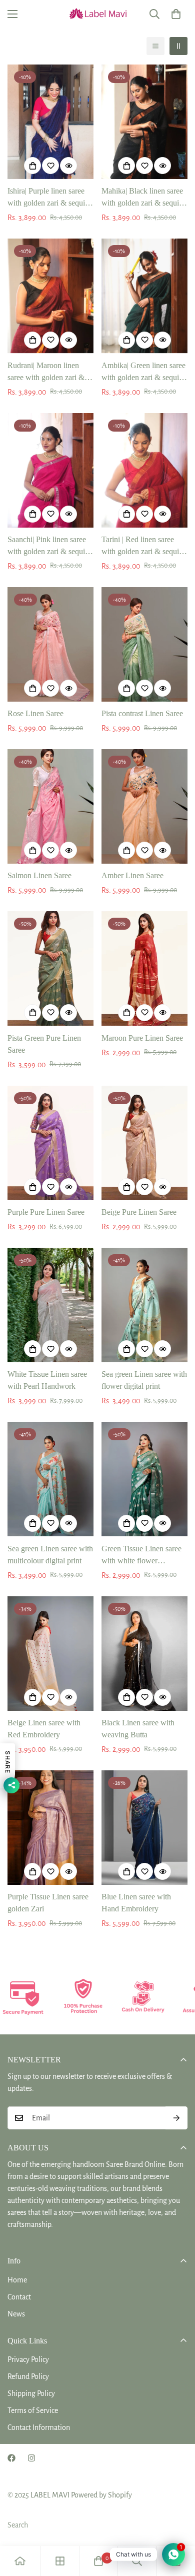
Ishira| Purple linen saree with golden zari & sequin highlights (48, 198)
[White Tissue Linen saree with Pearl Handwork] (50, 1305)
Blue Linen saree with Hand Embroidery (136, 1903)
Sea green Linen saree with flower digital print (144, 1380)
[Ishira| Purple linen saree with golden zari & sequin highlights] (50, 122)
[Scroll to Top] (177, 2523)
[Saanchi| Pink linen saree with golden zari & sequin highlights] (50, 470)
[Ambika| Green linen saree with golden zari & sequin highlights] (144, 296)
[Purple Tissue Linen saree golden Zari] (50, 1828)
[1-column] (155, 46)
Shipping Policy (31, 2393)
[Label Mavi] (97, 14)
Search (18, 2525)
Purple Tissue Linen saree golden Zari (48, 1903)
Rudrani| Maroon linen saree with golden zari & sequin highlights (46, 372)
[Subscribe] (176, 2118)
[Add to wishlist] (50, 166)
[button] (176, 14)
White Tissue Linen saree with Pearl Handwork (47, 1380)
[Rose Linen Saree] (50, 644)
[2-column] (178, 46)
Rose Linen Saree (35, 713)
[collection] (60, 2561)
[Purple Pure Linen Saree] (50, 1143)
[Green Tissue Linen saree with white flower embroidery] (144, 1479)
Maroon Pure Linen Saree (142, 1038)
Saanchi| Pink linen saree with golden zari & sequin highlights (48, 546)
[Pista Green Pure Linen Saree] (50, 968)
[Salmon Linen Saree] (50, 806)
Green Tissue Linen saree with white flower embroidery (141, 1556)
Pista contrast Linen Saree (142, 713)
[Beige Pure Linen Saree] (144, 1143)
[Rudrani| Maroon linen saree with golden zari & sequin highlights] (50, 296)
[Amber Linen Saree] (144, 806)
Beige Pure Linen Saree (139, 1212)
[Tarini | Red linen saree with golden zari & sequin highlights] (144, 470)
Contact (19, 2297)
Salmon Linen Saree (39, 875)
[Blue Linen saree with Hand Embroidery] (144, 1828)
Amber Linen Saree (132, 875)
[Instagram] (31, 2458)
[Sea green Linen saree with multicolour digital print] (50, 1479)
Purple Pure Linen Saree (46, 1212)
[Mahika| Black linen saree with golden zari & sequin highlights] (144, 122)
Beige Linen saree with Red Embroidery (44, 1729)
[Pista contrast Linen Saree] (144, 644)
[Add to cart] (32, 166)
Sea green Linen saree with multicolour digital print (50, 1555)
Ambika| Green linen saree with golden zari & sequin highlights (143, 372)
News (16, 2314)
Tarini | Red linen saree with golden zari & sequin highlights (142, 546)
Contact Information (39, 2427)
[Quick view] (68, 166)
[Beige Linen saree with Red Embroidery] (50, 1654)
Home (17, 2280)
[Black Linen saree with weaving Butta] (144, 1654)
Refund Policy (28, 2376)
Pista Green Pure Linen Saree (44, 1044)
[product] (20, 2561)
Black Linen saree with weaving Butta (138, 1729)
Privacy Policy (28, 2359)
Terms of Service (33, 2410)
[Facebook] (11, 2458)
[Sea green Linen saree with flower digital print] (144, 1305)
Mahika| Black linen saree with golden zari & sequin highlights (142, 198)
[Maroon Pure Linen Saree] (144, 968)
